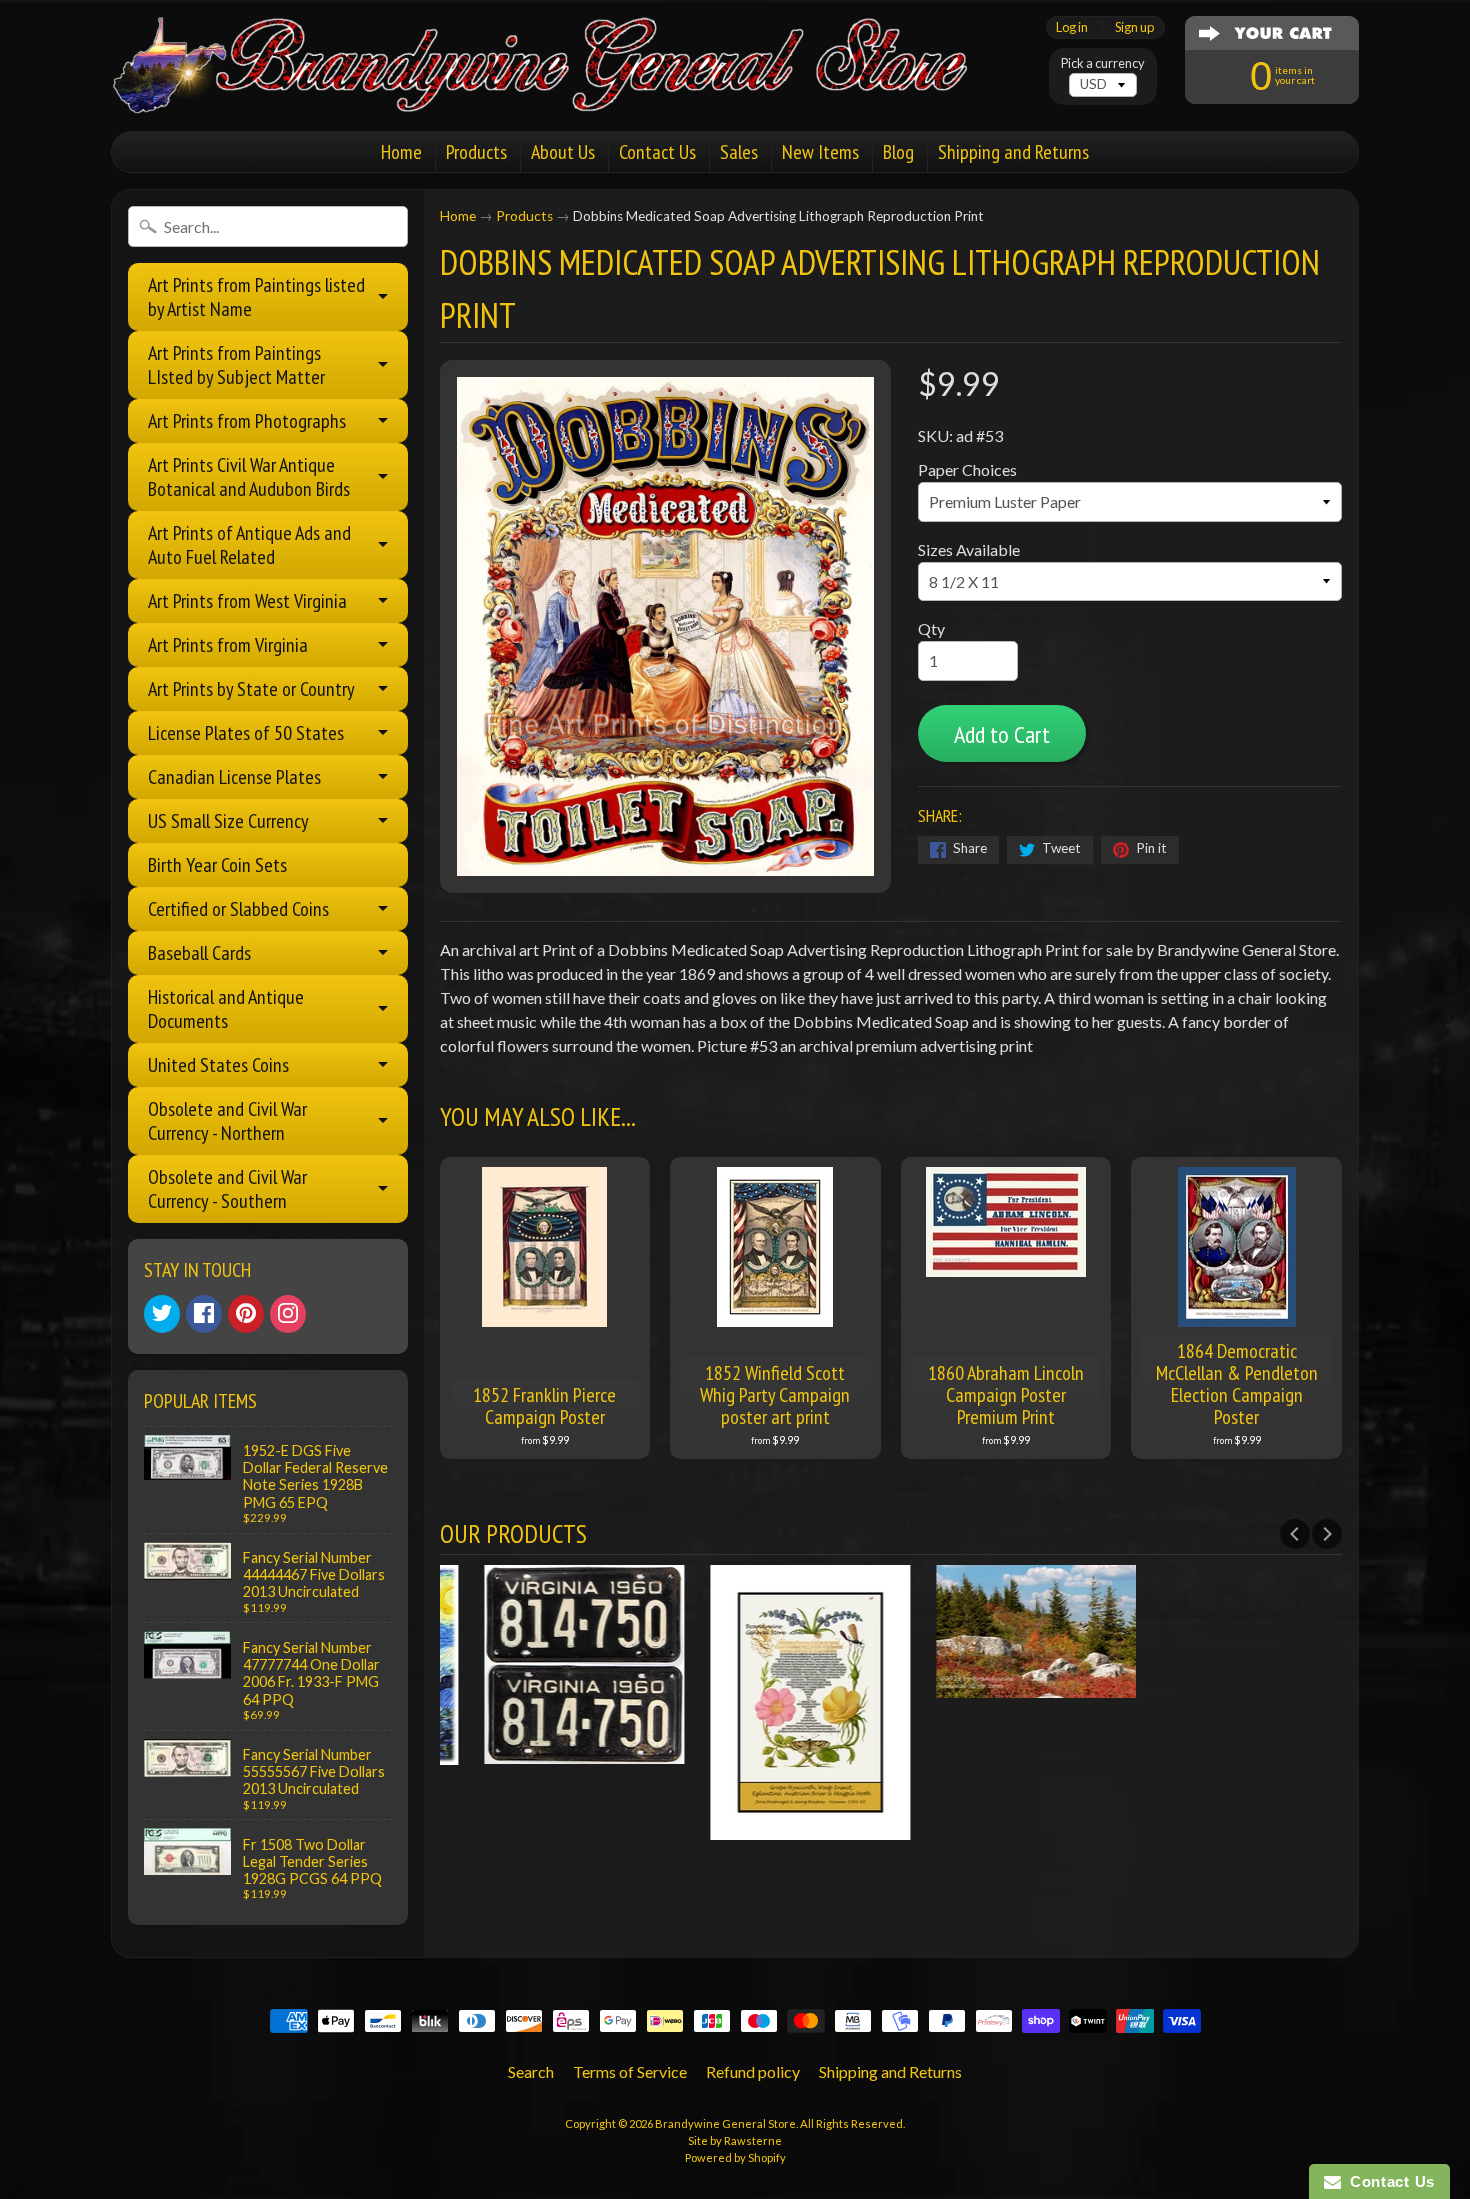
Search (531, 2071)
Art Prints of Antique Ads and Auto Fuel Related (249, 545)
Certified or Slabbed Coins (238, 909)
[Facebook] (204, 1314)
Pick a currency (1103, 63)
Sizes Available (969, 549)
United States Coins (218, 1065)
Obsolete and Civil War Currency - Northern (227, 1121)
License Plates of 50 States (246, 733)
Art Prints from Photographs (247, 421)
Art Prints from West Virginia (247, 601)
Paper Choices (967, 469)
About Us (563, 152)
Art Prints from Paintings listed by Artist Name (256, 297)
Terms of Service (630, 2071)
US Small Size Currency (228, 821)
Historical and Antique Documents (226, 1009)
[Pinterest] (246, 1314)
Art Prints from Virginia (228, 645)
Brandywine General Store (725, 2123)
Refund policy (753, 2071)
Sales (739, 152)
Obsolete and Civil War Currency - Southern (227, 1189)
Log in (1072, 27)
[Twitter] (162, 1314)
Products (476, 152)
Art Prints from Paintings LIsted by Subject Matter (236, 365)
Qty (931, 628)
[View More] (553, 1751)
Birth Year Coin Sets (217, 865)
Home (401, 152)
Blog (898, 152)
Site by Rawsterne (735, 2140)
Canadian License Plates (234, 777)
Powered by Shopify (735, 2157)
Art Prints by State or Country (251, 689)
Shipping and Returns (1013, 152)
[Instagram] (288, 1314)
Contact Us (657, 152)
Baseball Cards (199, 953)
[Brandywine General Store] (561, 88)
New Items (820, 152)
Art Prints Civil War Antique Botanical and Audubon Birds (249, 477)
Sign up (1134, 27)
